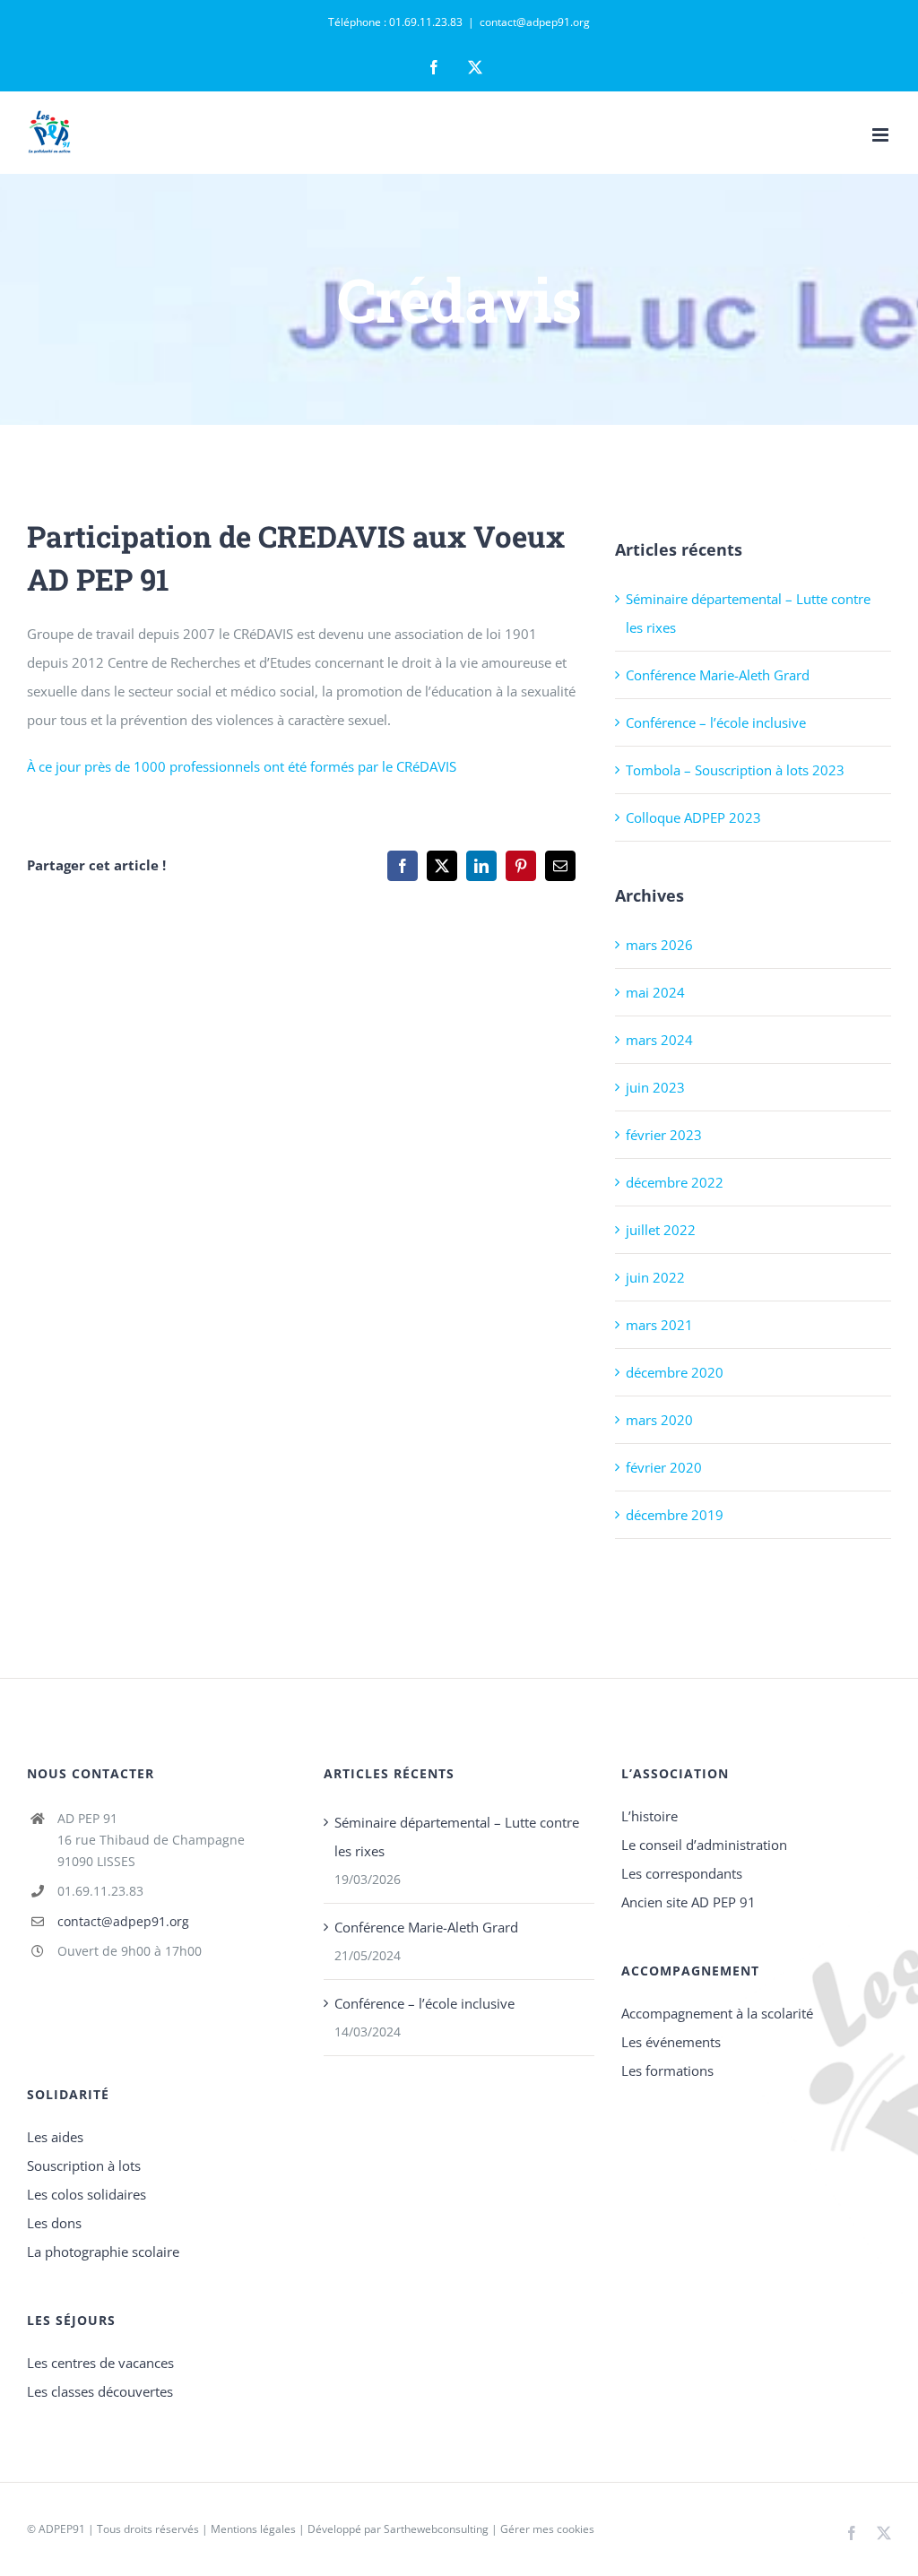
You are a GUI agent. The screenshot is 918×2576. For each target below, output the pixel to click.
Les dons (54, 2223)
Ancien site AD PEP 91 (688, 1902)
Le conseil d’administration (704, 1845)
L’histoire (650, 1816)
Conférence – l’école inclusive (716, 722)
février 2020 (664, 1467)
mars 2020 (659, 1420)
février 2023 (664, 1135)
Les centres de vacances (100, 2363)
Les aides (55, 2137)
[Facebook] (403, 866)
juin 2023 (655, 1087)
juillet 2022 (661, 1230)
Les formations (667, 2070)
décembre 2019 (675, 1515)
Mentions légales (253, 2529)
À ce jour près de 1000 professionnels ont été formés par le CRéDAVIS (242, 766)
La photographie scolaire (103, 2252)
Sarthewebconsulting (436, 2529)
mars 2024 (659, 1040)
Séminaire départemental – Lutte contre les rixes (457, 1837)
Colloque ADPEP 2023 (693, 817)
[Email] (560, 866)
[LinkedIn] (481, 866)
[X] (442, 866)
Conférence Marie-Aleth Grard (718, 675)
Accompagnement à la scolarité (717, 2013)
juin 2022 (655, 1277)
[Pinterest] (521, 866)
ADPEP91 (62, 2529)
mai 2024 (655, 992)
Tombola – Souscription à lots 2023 (735, 770)
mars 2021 (659, 1325)
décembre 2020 (675, 1372)
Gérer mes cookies (547, 2529)
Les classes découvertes (100, 2391)
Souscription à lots (84, 2165)
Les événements (671, 2042)
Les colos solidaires (87, 2194)
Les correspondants (682, 1873)
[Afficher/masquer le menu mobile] (882, 135)
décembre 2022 (675, 1182)
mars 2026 (659, 945)
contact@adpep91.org (535, 22)
